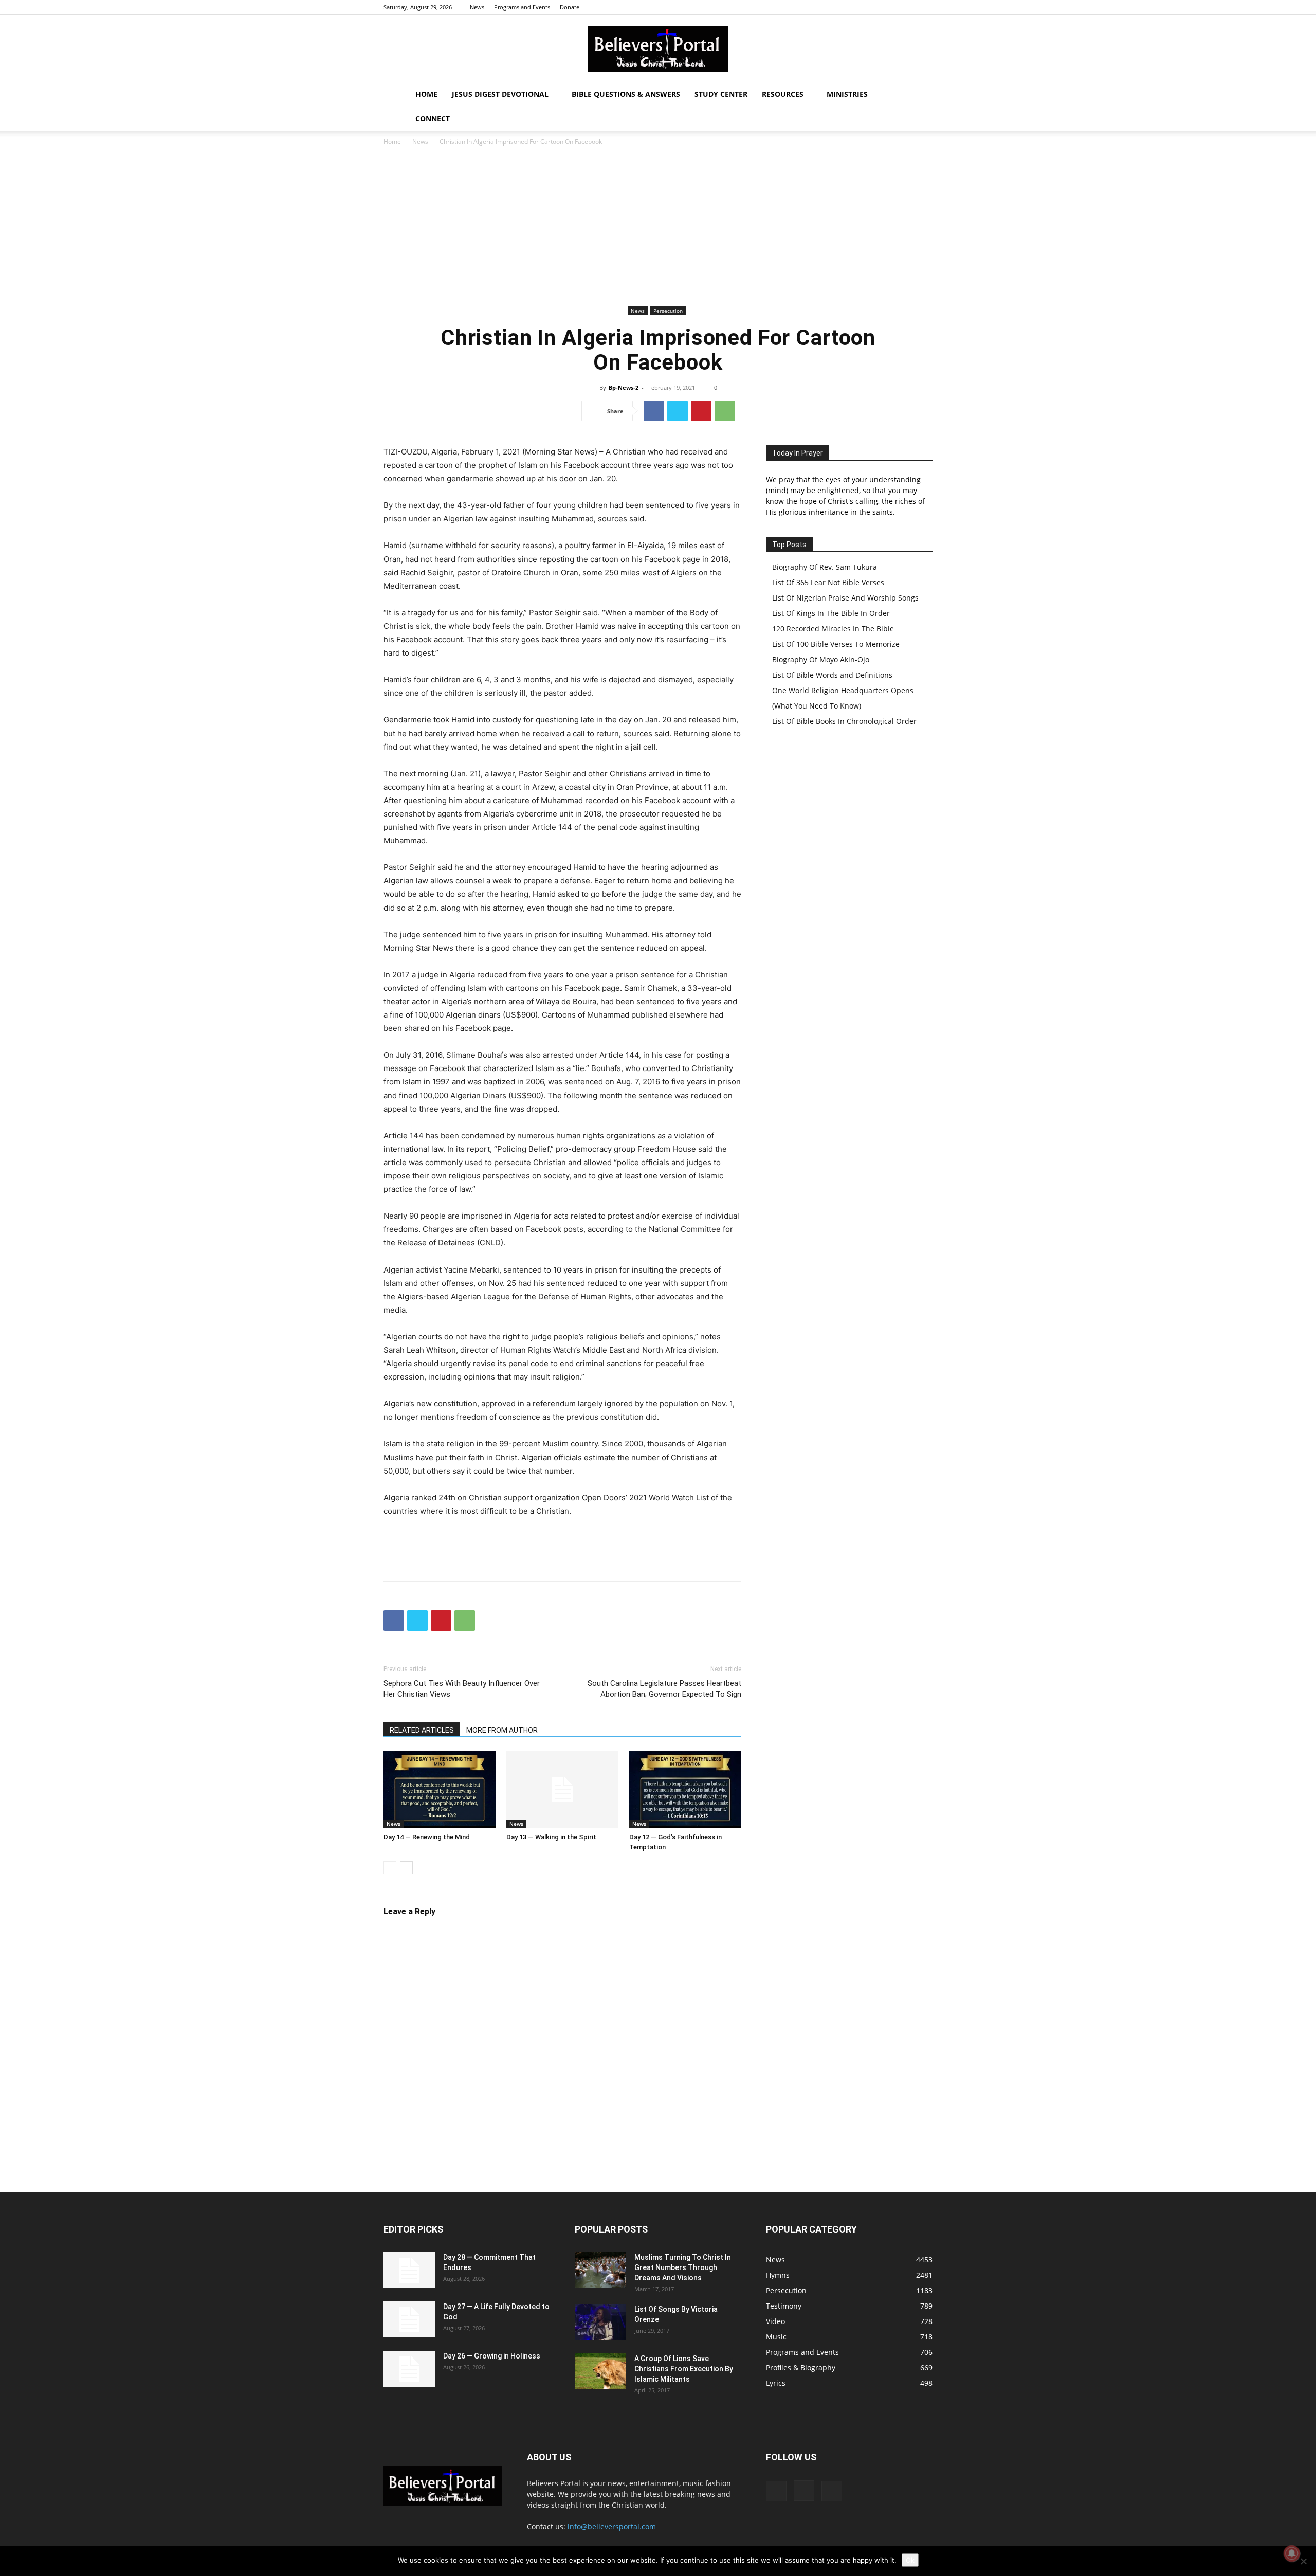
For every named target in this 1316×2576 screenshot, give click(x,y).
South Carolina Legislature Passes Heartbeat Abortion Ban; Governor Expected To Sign (664, 1689)
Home (426, 94)
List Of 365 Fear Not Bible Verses (828, 582)
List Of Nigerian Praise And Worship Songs (845, 598)
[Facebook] (891, 7)
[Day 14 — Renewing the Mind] (440, 1790)
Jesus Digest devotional (500, 94)
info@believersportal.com (612, 2526)
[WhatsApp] (725, 411)
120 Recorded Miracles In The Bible (833, 629)
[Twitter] (925, 7)
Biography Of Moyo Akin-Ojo (821, 659)
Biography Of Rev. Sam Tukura (825, 567)
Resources (783, 94)
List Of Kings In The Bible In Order (831, 613)
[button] (920, 95)
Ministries (847, 94)
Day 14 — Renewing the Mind (427, 1837)
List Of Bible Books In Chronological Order (844, 721)
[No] (1303, 2561)
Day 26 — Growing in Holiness (492, 2356)
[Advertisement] (658, 226)
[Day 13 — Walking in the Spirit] (562, 1790)
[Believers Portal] (658, 49)
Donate (570, 7)
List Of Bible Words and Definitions (832, 675)
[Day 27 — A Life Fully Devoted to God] (409, 2319)
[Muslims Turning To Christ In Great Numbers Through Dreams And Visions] (600, 2270)
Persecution (668, 311)
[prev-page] (390, 1868)
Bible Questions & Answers (626, 94)
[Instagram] (908, 7)
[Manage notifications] (1292, 2553)
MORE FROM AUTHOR (502, 1730)
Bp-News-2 (624, 387)
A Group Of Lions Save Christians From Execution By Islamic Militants (684, 2369)
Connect (433, 119)
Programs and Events (522, 7)
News (477, 7)
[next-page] (406, 1868)
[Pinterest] (701, 411)
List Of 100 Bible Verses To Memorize (836, 644)
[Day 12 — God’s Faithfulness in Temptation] (685, 1790)
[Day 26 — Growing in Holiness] (409, 2369)
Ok (910, 2560)
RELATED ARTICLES (422, 1730)
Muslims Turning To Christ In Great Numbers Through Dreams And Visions (683, 2267)
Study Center (721, 94)
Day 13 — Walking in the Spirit (551, 1837)
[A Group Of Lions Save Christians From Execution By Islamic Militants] (600, 2371)
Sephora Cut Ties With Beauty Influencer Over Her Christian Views (462, 1689)
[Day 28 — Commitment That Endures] (409, 2270)
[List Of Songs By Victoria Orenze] (600, 2322)
